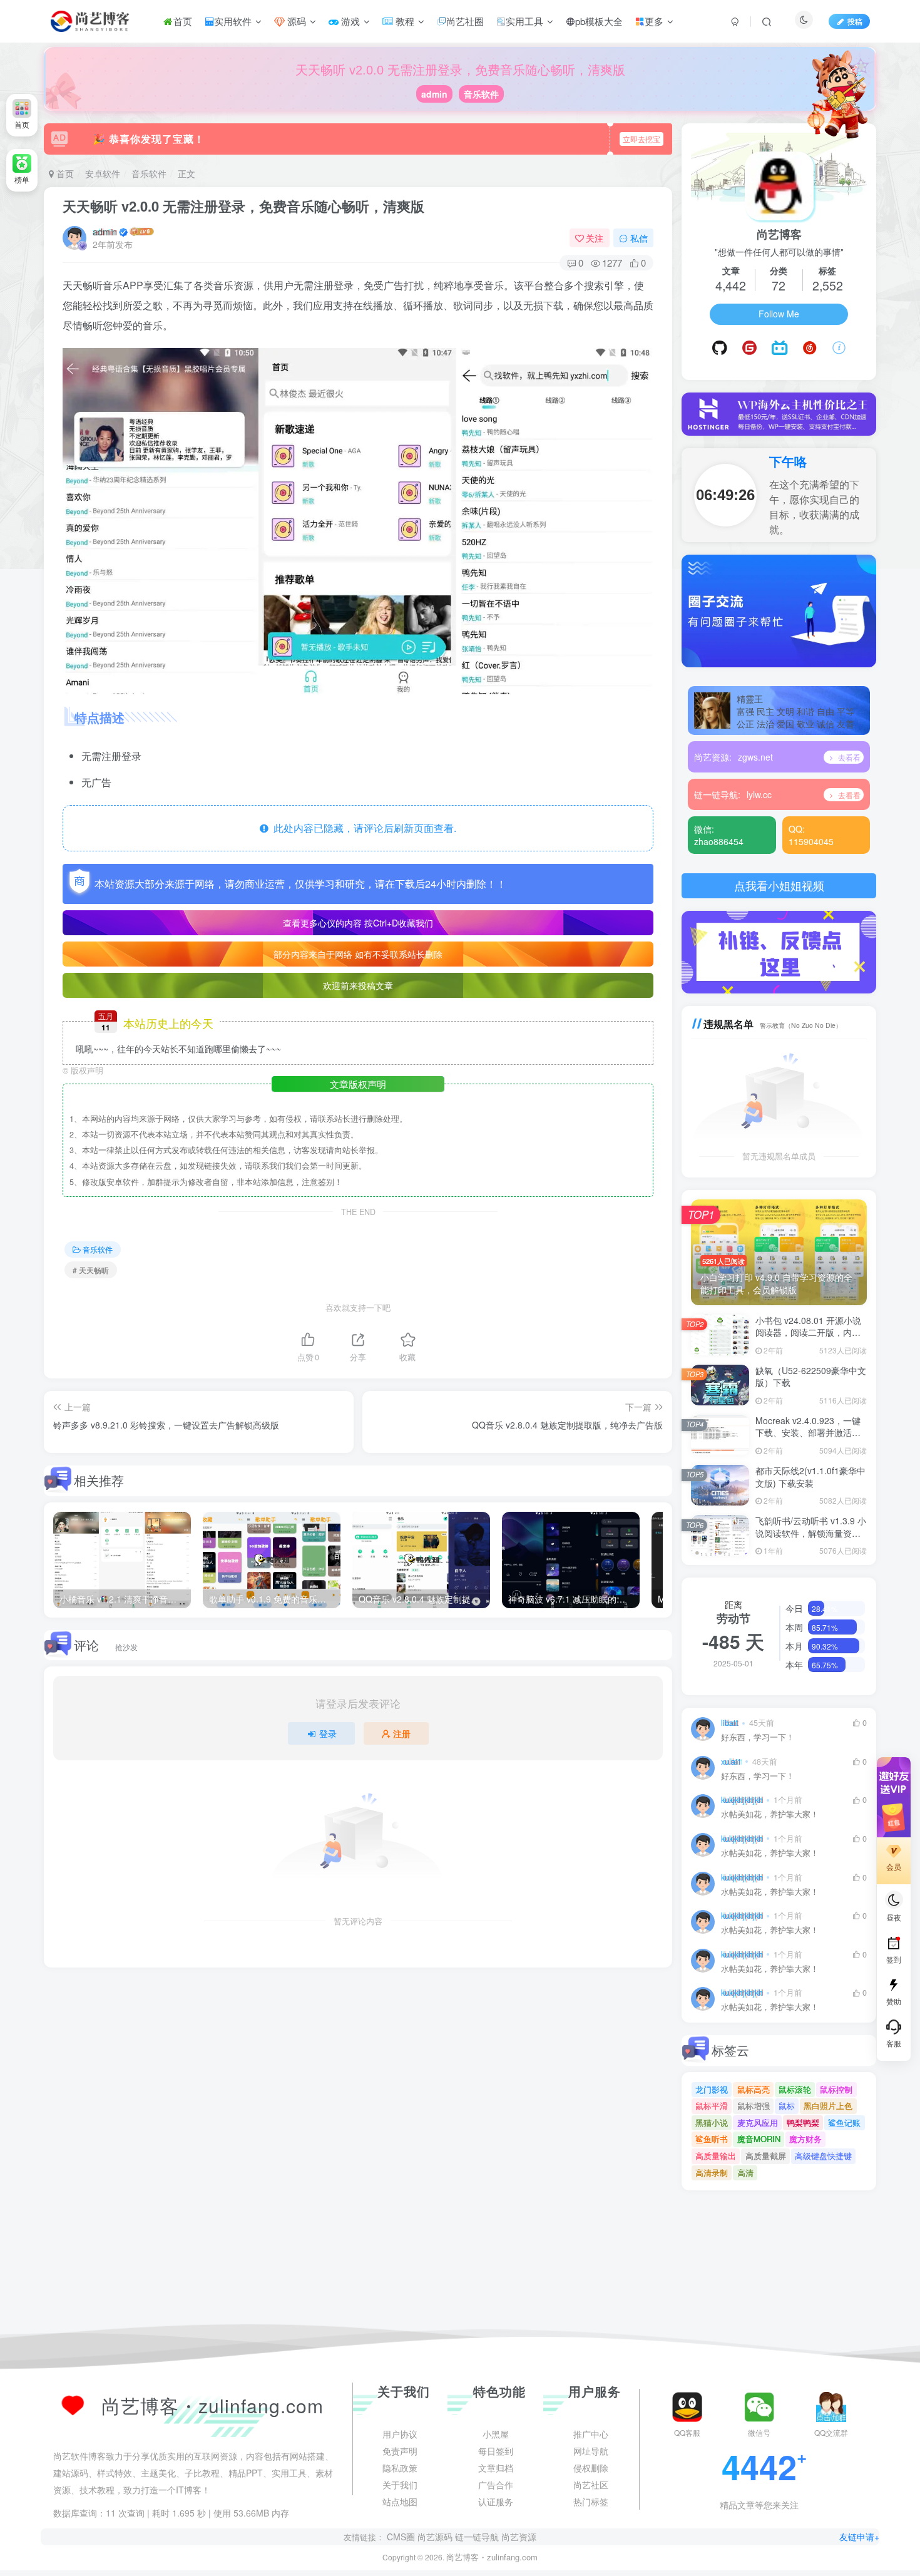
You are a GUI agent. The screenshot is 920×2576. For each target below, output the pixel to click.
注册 (402, 1733)
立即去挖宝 (641, 139)
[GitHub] (720, 348)
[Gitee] (749, 348)
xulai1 (731, 1762)
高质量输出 (716, 2156)
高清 (745, 2173)
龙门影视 (712, 2089)
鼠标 (787, 2106)
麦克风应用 (758, 2122)
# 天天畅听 (91, 1270)
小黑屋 (496, 2554)
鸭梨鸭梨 (803, 2122)
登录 (328, 1733)
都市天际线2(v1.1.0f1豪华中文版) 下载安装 (810, 1477)
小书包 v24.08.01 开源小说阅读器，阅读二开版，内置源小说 (808, 1332)
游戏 (349, 21)
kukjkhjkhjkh (742, 1800)
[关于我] (839, 348)
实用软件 (233, 21)
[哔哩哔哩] (779, 348)
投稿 (855, 21)
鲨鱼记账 (844, 2122)
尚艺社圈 (465, 21)
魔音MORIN (759, 2139)
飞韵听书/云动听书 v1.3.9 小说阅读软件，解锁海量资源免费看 (811, 1533)
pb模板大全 (599, 21)
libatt (730, 1723)
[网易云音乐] (810, 348)
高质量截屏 (766, 2156)
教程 (404, 21)
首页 (183, 21)
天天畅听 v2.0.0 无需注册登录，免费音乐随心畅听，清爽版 (243, 206)
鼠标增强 (754, 2106)
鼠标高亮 (754, 2089)
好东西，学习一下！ (758, 1737)
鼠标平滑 (712, 2106)
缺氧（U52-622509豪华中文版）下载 (811, 1377)
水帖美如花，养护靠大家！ (770, 1814)
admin (434, 94)
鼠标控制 (836, 2089)
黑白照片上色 (828, 2106)
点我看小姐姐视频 (779, 885)
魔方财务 (805, 2139)
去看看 (848, 757)
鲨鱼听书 (712, 2139)
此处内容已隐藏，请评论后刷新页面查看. (362, 828)
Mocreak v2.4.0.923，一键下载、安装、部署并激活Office (808, 1433)
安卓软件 (103, 173)
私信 (639, 238)
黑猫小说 (712, 2122)
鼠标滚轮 (795, 2089)
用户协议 (400, 2554)
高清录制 (712, 2173)
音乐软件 (481, 94)
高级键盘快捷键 (823, 2156)
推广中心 (591, 2554)
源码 (295, 21)
